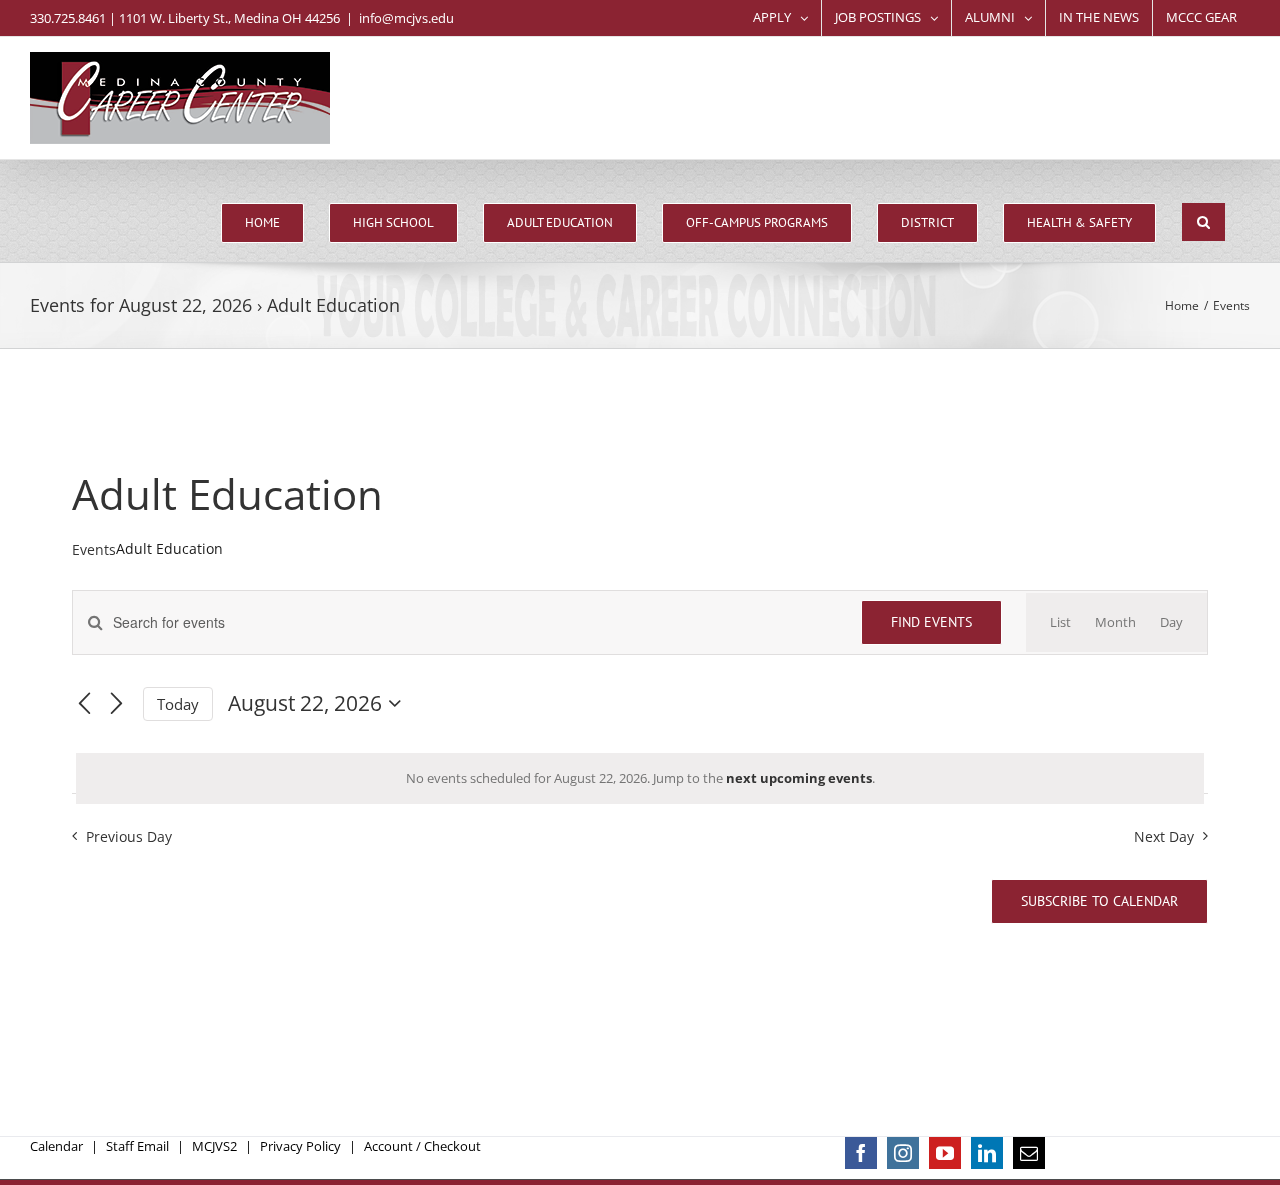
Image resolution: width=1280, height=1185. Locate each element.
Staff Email (137, 1146)
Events (94, 549)
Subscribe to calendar (1099, 901)
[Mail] (1029, 1153)
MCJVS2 (214, 1146)
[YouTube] (945, 1153)
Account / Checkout (422, 1146)
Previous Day (128, 836)
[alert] (640, 779)
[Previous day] (84, 704)
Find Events (931, 622)
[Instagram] (903, 1153)
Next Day (1164, 836)
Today (178, 704)
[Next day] (116, 704)
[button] (1203, 222)
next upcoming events (799, 778)
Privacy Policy (300, 1146)
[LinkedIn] (987, 1153)
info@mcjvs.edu (406, 18)
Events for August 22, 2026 (141, 305)
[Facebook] (861, 1153)
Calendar (56, 1146)
